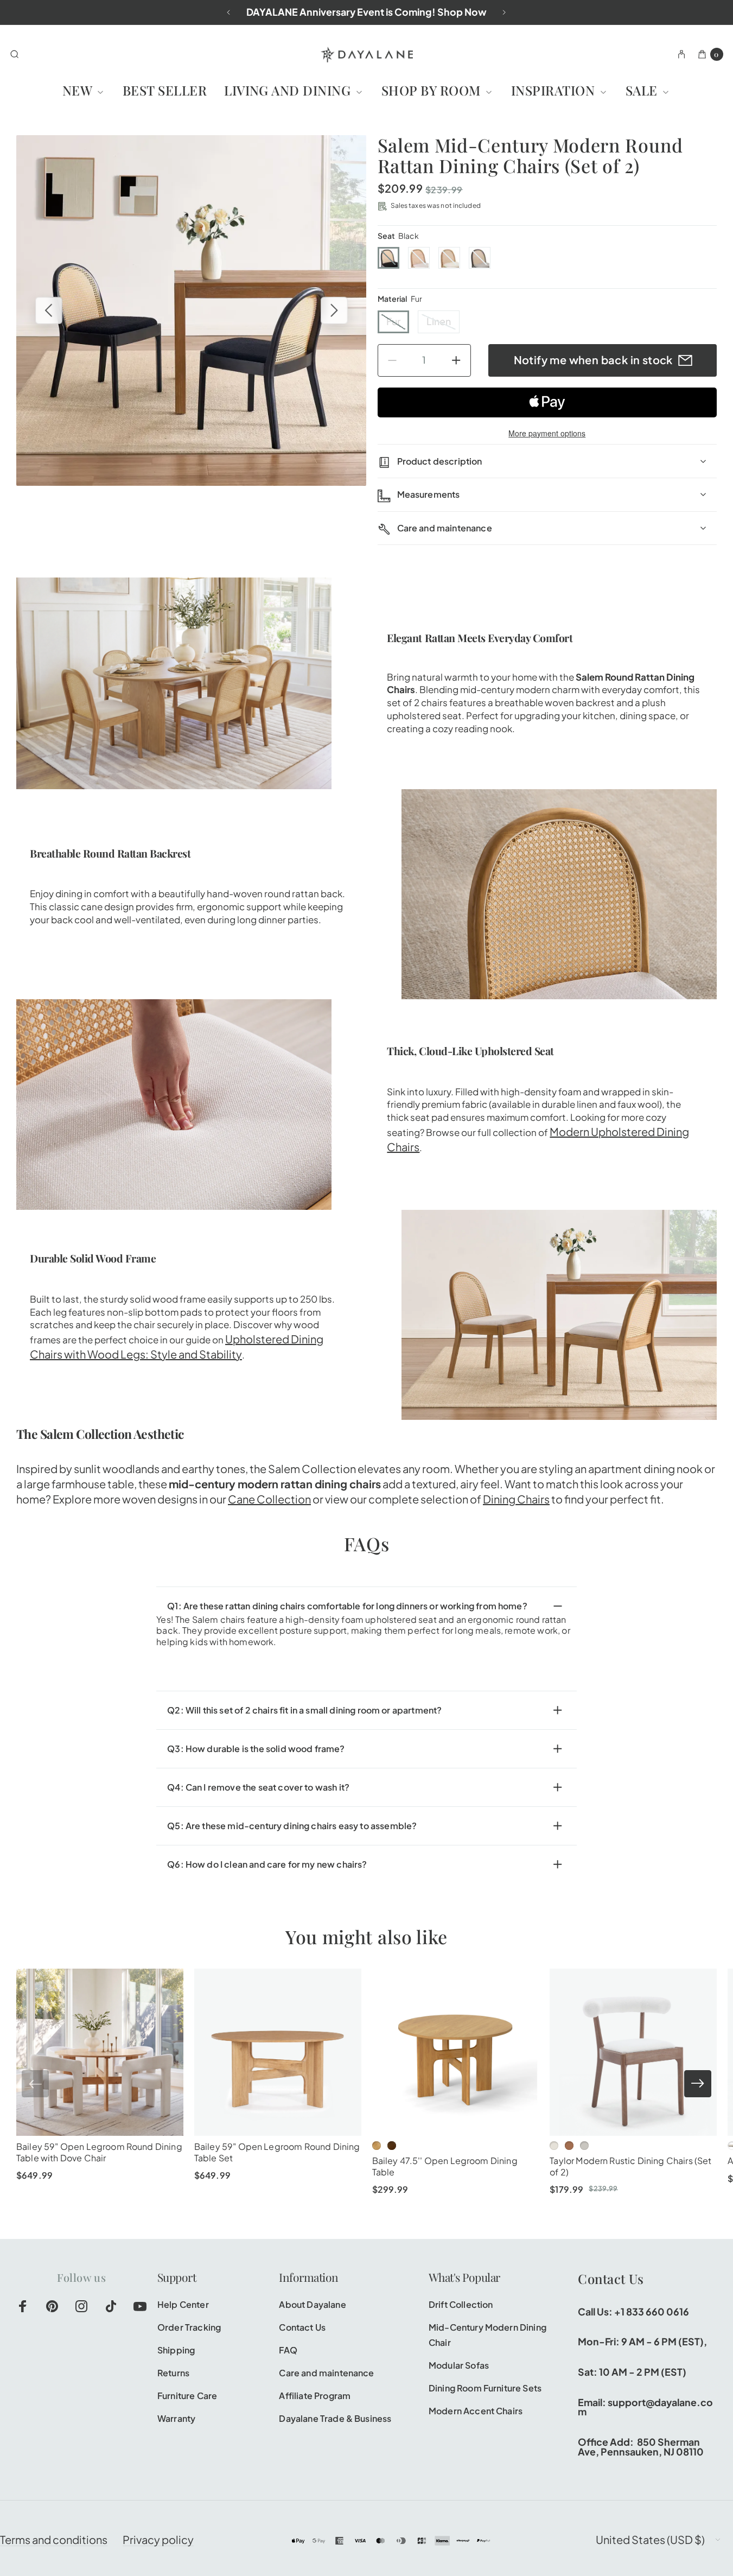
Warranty (176, 2418)
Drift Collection (461, 2304)
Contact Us (302, 2327)
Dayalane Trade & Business (335, 2418)
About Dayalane (312, 2304)
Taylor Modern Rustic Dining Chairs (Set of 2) (630, 2166)
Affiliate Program (315, 2396)
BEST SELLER (165, 90)
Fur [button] (393, 321)
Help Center (183, 2304)
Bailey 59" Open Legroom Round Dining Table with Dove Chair (99, 2152)
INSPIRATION (555, 90)
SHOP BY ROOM (433, 90)
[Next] (504, 12)
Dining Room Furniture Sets (485, 2388)
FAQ (288, 2350)
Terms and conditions (54, 2539)
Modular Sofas (459, 2365)
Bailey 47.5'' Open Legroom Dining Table (445, 2166)
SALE (643, 90)
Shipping (176, 2350)
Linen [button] (439, 321)
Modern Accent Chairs (476, 2411)
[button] (388, 258)
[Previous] (229, 12)
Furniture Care (187, 2396)
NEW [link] (79, 90)
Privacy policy (158, 2539)
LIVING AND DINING (289, 90)
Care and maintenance (326, 2373)
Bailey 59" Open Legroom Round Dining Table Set (277, 2152)
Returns (173, 2373)
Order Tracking (189, 2327)
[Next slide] (698, 2084)
